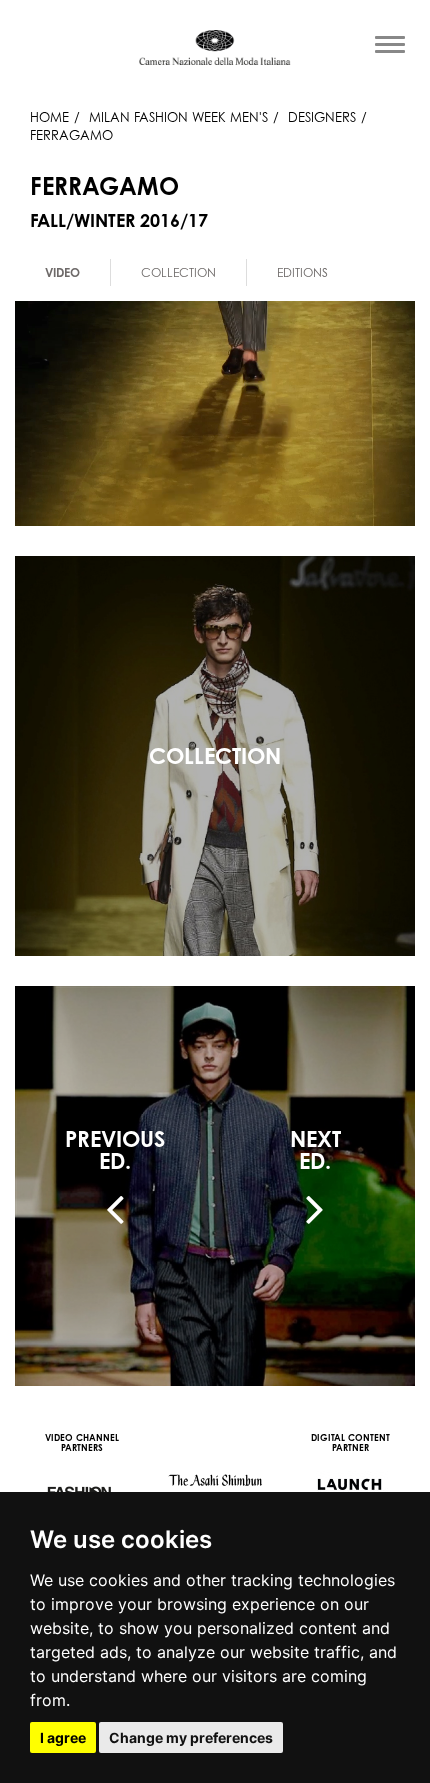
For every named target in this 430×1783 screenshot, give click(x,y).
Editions (302, 272)
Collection (178, 272)
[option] (63, 272)
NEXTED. (315, 1150)
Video (62, 272)
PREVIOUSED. (115, 1150)
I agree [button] (63, 1737)
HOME (49, 117)
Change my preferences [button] (191, 1737)
